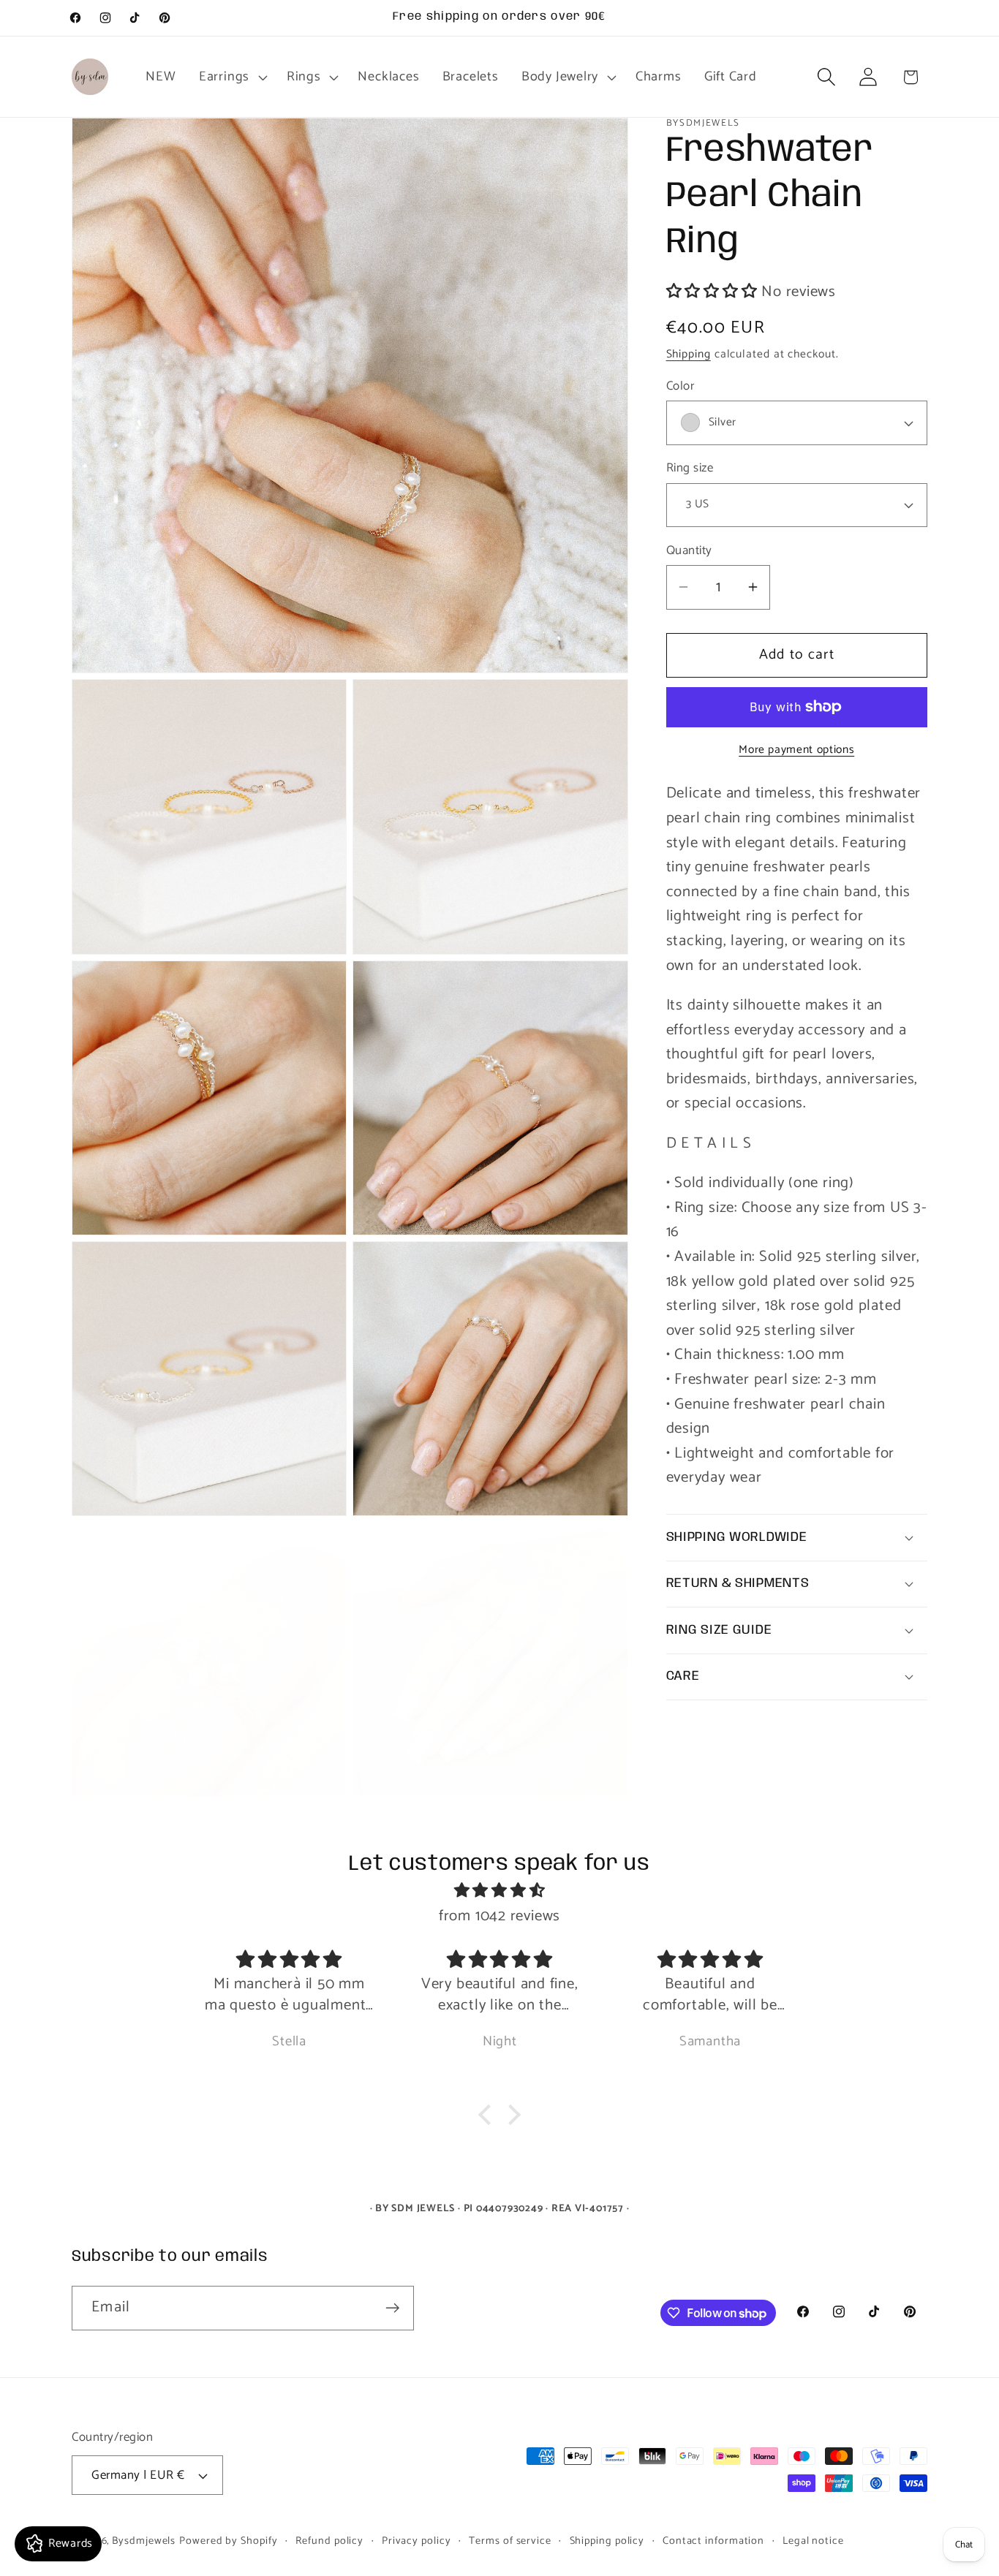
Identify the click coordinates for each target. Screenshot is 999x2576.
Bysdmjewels (144, 2541)
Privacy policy (416, 2541)
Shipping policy (607, 2541)
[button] (231, 77)
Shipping (689, 354)
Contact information (713, 2541)
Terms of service (510, 2541)
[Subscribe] (392, 2308)
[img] (499, 1892)
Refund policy (329, 2541)
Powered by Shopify (228, 2541)
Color (681, 386)
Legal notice (813, 2541)
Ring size (690, 468)
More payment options (796, 750)
